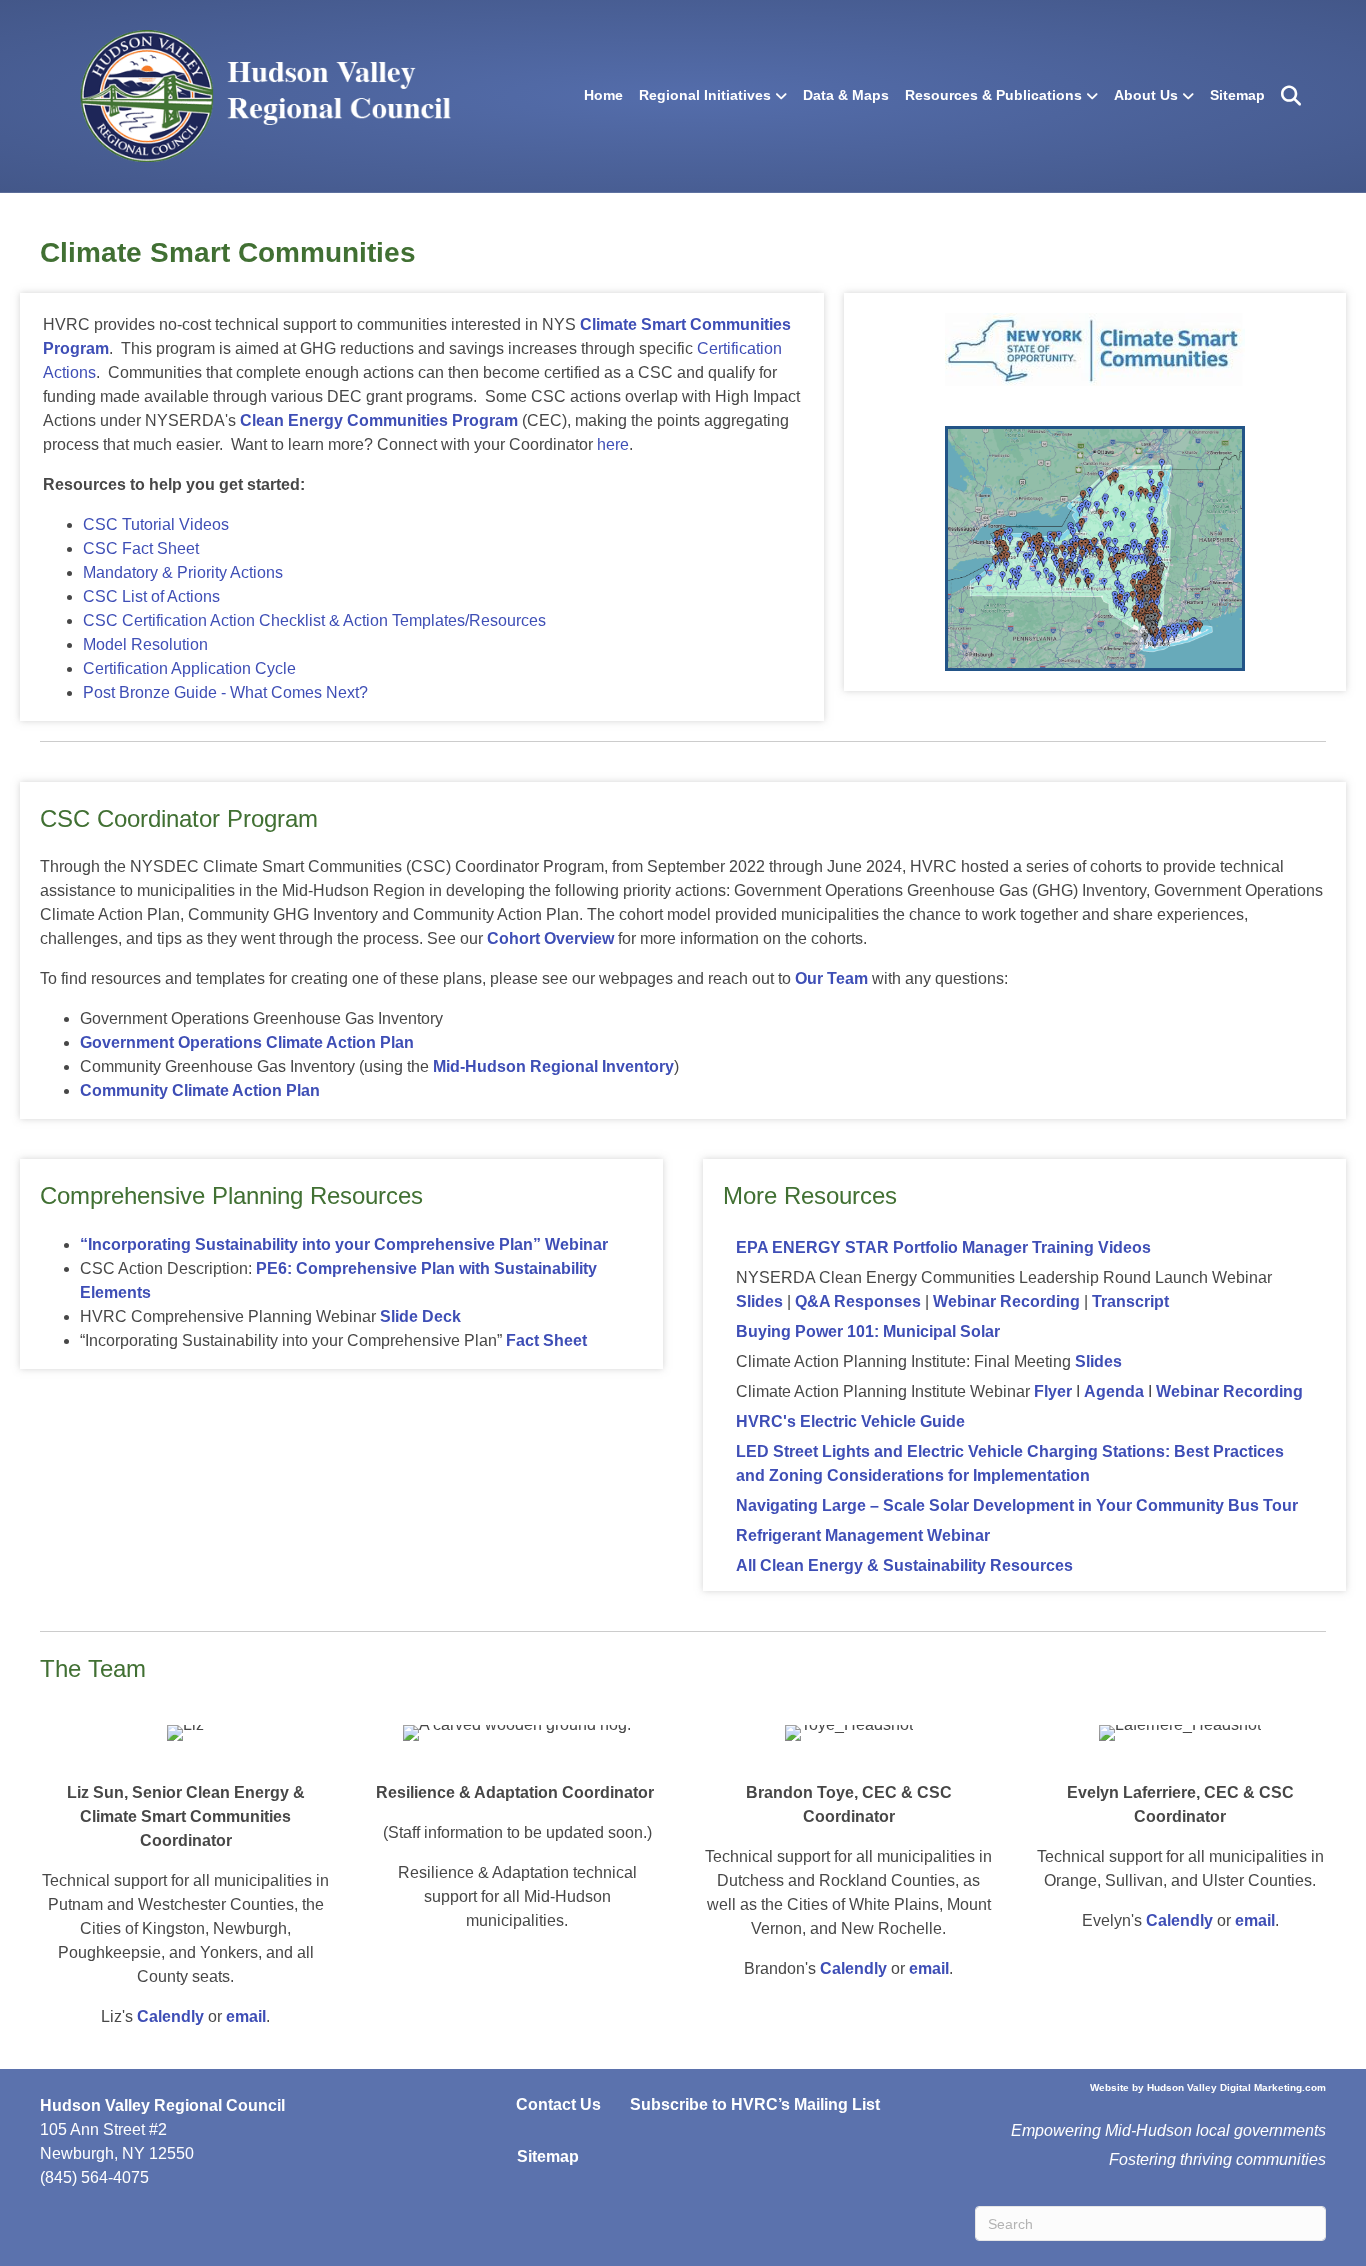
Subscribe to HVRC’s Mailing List (755, 2104)
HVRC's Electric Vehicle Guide (850, 1421)
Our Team (831, 978)
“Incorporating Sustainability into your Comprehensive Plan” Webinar (344, 1244)
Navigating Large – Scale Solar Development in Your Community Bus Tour (1017, 1505)
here (613, 444)
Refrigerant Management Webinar (863, 1535)
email (246, 2016)
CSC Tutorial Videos (156, 524)
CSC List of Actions (151, 596)
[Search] (1285, 96)
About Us (1146, 95)
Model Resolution (145, 644)
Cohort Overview (550, 938)
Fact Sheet (546, 1340)
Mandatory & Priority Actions (183, 572)
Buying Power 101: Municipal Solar (868, 1331)
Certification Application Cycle (189, 668)
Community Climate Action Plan (200, 1090)
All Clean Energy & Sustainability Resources (904, 1565)
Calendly (170, 2016)
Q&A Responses (858, 1301)
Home (603, 95)
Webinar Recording (1006, 1301)
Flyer (1055, 1391)
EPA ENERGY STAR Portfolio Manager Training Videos (943, 1247)
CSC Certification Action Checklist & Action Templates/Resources (314, 620)
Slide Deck (420, 1316)
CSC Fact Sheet (141, 548)
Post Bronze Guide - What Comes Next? (225, 692)
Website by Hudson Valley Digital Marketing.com (1208, 2087)
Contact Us (558, 2104)
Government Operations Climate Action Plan (247, 1042)
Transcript (1130, 1301)
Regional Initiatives (705, 95)
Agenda (1114, 1391)
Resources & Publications (993, 95)
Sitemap (1237, 95)
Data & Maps (846, 95)
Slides (759, 1301)
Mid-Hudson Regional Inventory (553, 1066)
